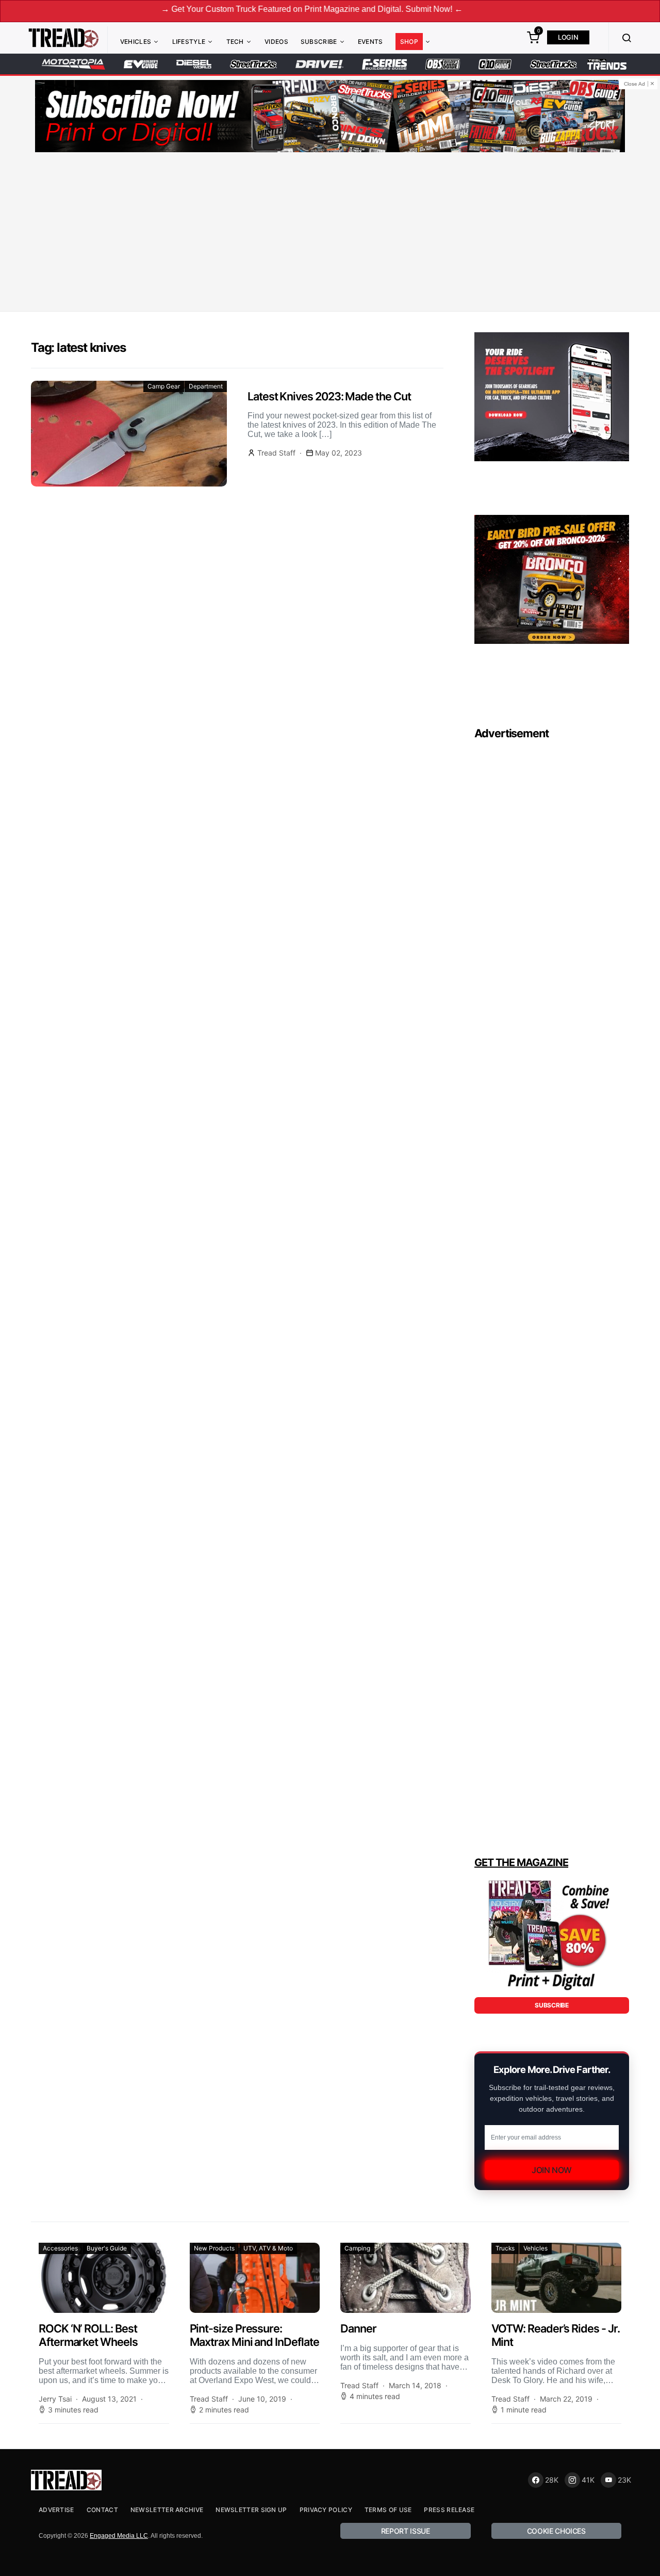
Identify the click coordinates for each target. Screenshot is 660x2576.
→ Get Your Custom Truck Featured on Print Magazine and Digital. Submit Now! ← (242, 9)
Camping (357, 2248)
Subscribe (319, 42)
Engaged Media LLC (119, 2536)
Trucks (505, 2248)
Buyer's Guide (107, 2248)
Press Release (449, 2510)
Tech (235, 42)
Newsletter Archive (167, 2510)
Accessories (60, 2248)
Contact (102, 2510)
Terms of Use (388, 2510)
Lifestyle (189, 42)
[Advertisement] (330, 234)
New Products (214, 2248)
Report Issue (406, 2531)
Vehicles (136, 42)
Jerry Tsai (55, 2399)
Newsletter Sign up (251, 2510)
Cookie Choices (556, 2531)
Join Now (552, 2170)
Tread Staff (276, 453)
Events (370, 42)
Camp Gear (164, 386)
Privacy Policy (326, 2510)
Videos (276, 42)
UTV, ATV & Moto (268, 2248)
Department (206, 386)
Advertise (56, 2510)
